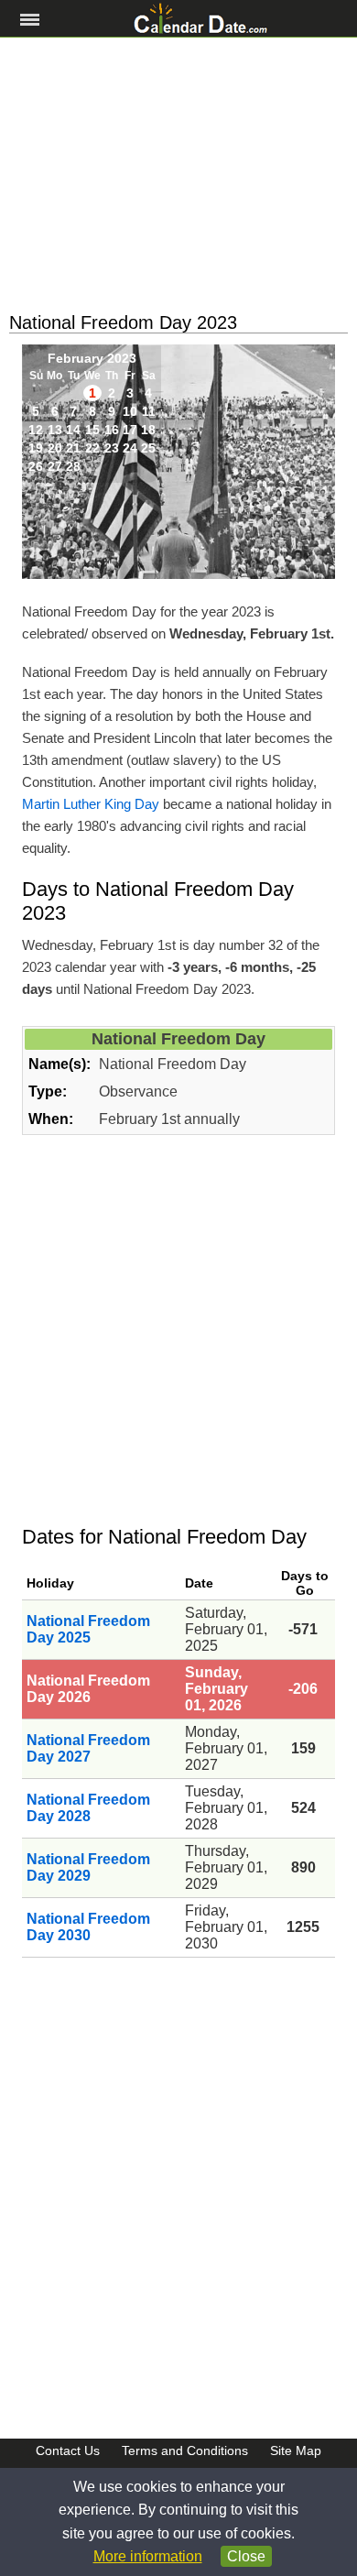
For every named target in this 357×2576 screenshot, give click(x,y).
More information (148, 2556)
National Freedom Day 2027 (88, 1748)
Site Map (296, 2450)
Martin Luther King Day (91, 804)
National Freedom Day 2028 (88, 1808)
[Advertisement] (178, 175)
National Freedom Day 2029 (88, 1867)
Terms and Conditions (185, 2450)
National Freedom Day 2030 (88, 1927)
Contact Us (68, 2450)
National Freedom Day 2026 (88, 1689)
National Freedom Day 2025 (88, 1629)
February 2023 (92, 358)
